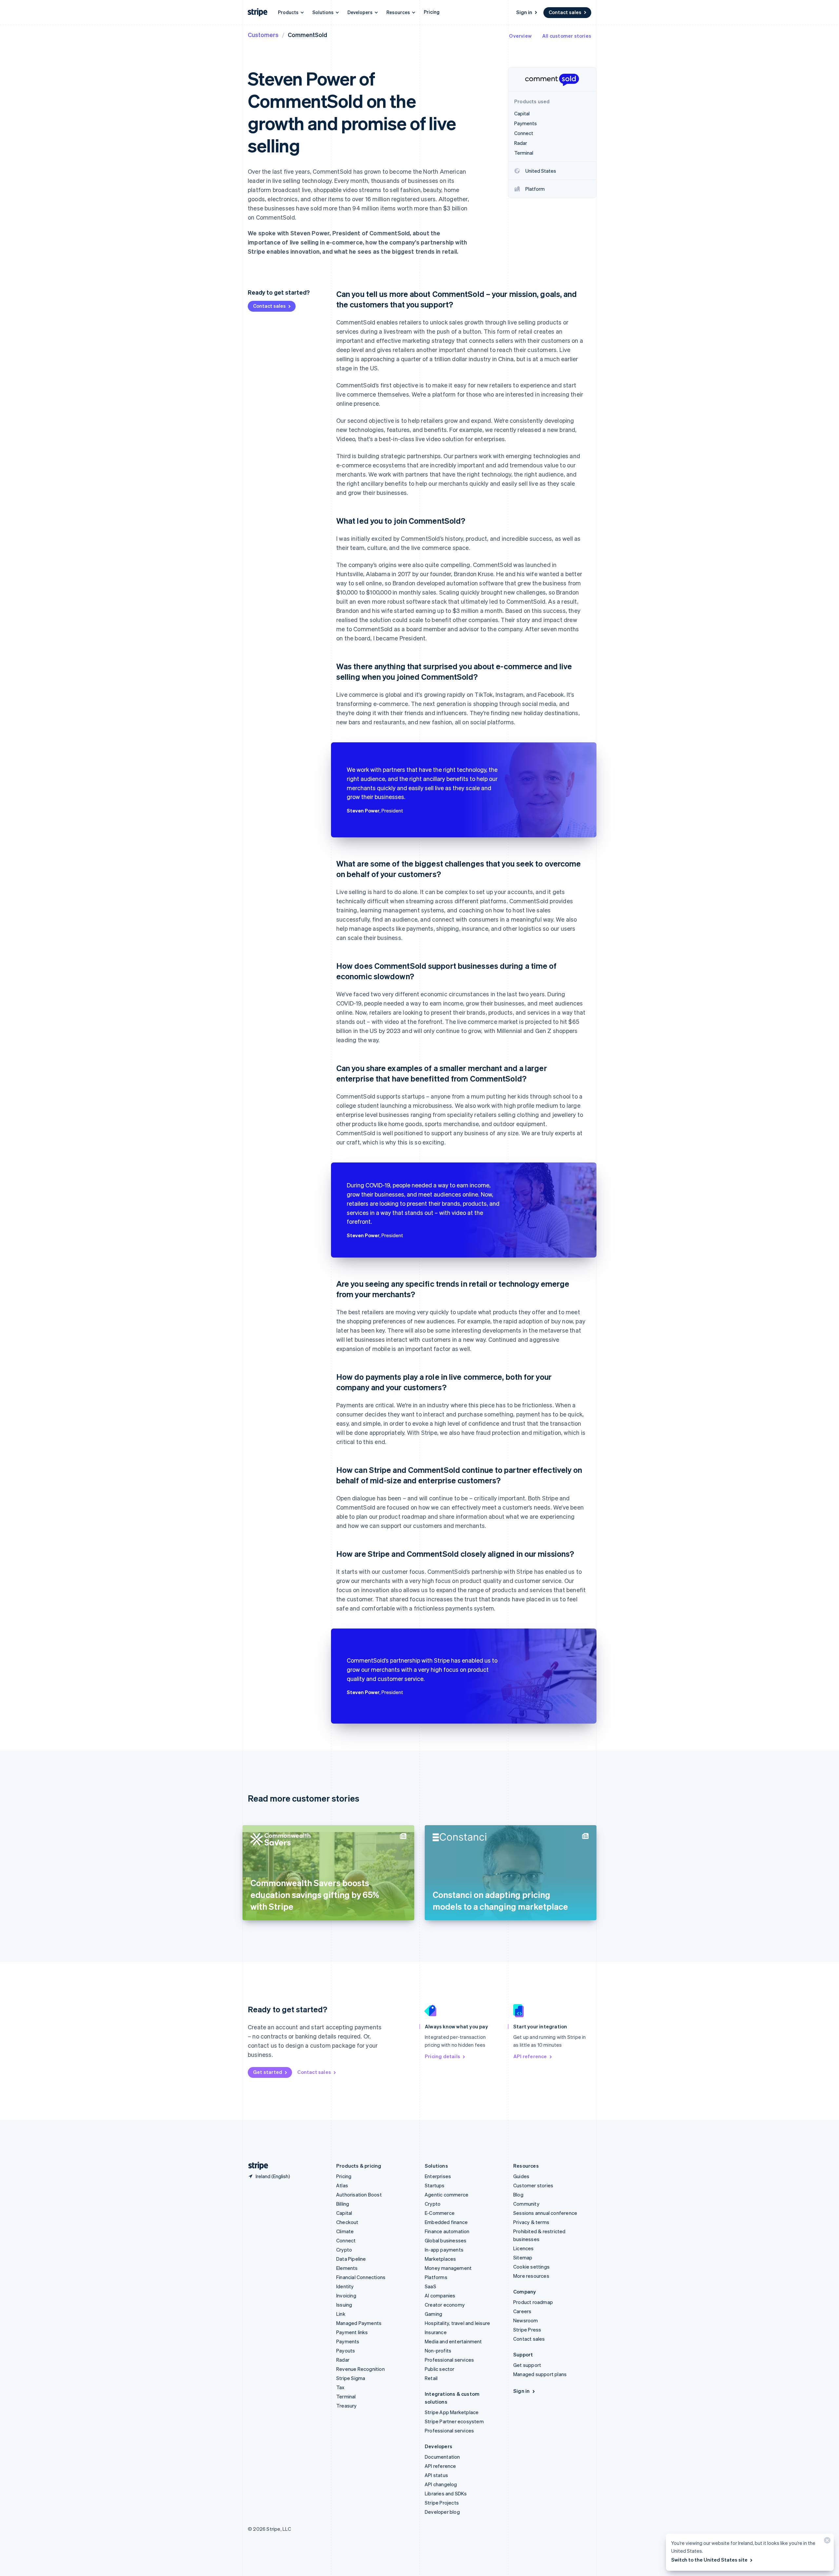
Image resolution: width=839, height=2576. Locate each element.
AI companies (440, 2295)
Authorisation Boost (359, 2195)
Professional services (449, 2360)
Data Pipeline (351, 2259)
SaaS (430, 2286)
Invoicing (346, 2295)
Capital (344, 2213)
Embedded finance (446, 2222)
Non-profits (438, 2351)
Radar (343, 2360)
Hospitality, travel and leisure (457, 2323)
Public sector (440, 2369)
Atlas (342, 2185)
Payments (348, 2341)
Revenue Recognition (361, 2369)
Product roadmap (533, 2302)
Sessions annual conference (545, 2213)
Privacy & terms (531, 2222)
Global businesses (446, 2240)
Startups (435, 2185)
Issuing (344, 2305)
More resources (531, 2276)
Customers (263, 35)
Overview (520, 36)
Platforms (436, 2277)
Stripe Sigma (351, 2378)
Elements (347, 2268)
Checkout (347, 2222)
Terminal (346, 2396)
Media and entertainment (453, 2341)
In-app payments (444, 2250)
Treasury (347, 2406)
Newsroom (526, 2320)
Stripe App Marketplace (452, 2412)
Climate (345, 2231)
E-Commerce (440, 2213)
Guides (521, 2176)
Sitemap (523, 2257)
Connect (346, 2240)
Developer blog (442, 2512)
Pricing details (442, 2056)
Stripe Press (527, 2330)
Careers (522, 2311)
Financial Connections (361, 2277)
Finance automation (447, 2231)
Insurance (436, 2332)
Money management (448, 2268)
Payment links (352, 2332)
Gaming (433, 2314)
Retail (431, 2378)
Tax (341, 2387)
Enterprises (438, 2176)
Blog (518, 2195)
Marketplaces (440, 2259)
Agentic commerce (447, 2195)
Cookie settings (531, 2267)
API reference (530, 2056)
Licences (524, 2248)
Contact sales (565, 12)
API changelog (441, 2484)
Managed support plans (540, 2374)
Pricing (432, 12)
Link (341, 2314)
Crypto (344, 2250)
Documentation (442, 2457)
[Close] (826, 2542)
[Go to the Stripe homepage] (256, 2166)
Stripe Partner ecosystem (454, 2421)
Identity (345, 2286)
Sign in (524, 12)
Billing (343, 2204)
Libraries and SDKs (446, 2493)
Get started (268, 2072)
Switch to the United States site (709, 2560)
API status (436, 2475)
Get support (527, 2365)
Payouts (346, 2351)
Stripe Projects (442, 2503)
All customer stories (567, 36)
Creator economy (445, 2305)
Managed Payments (359, 2323)
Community (526, 2204)
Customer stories (533, 2185)
